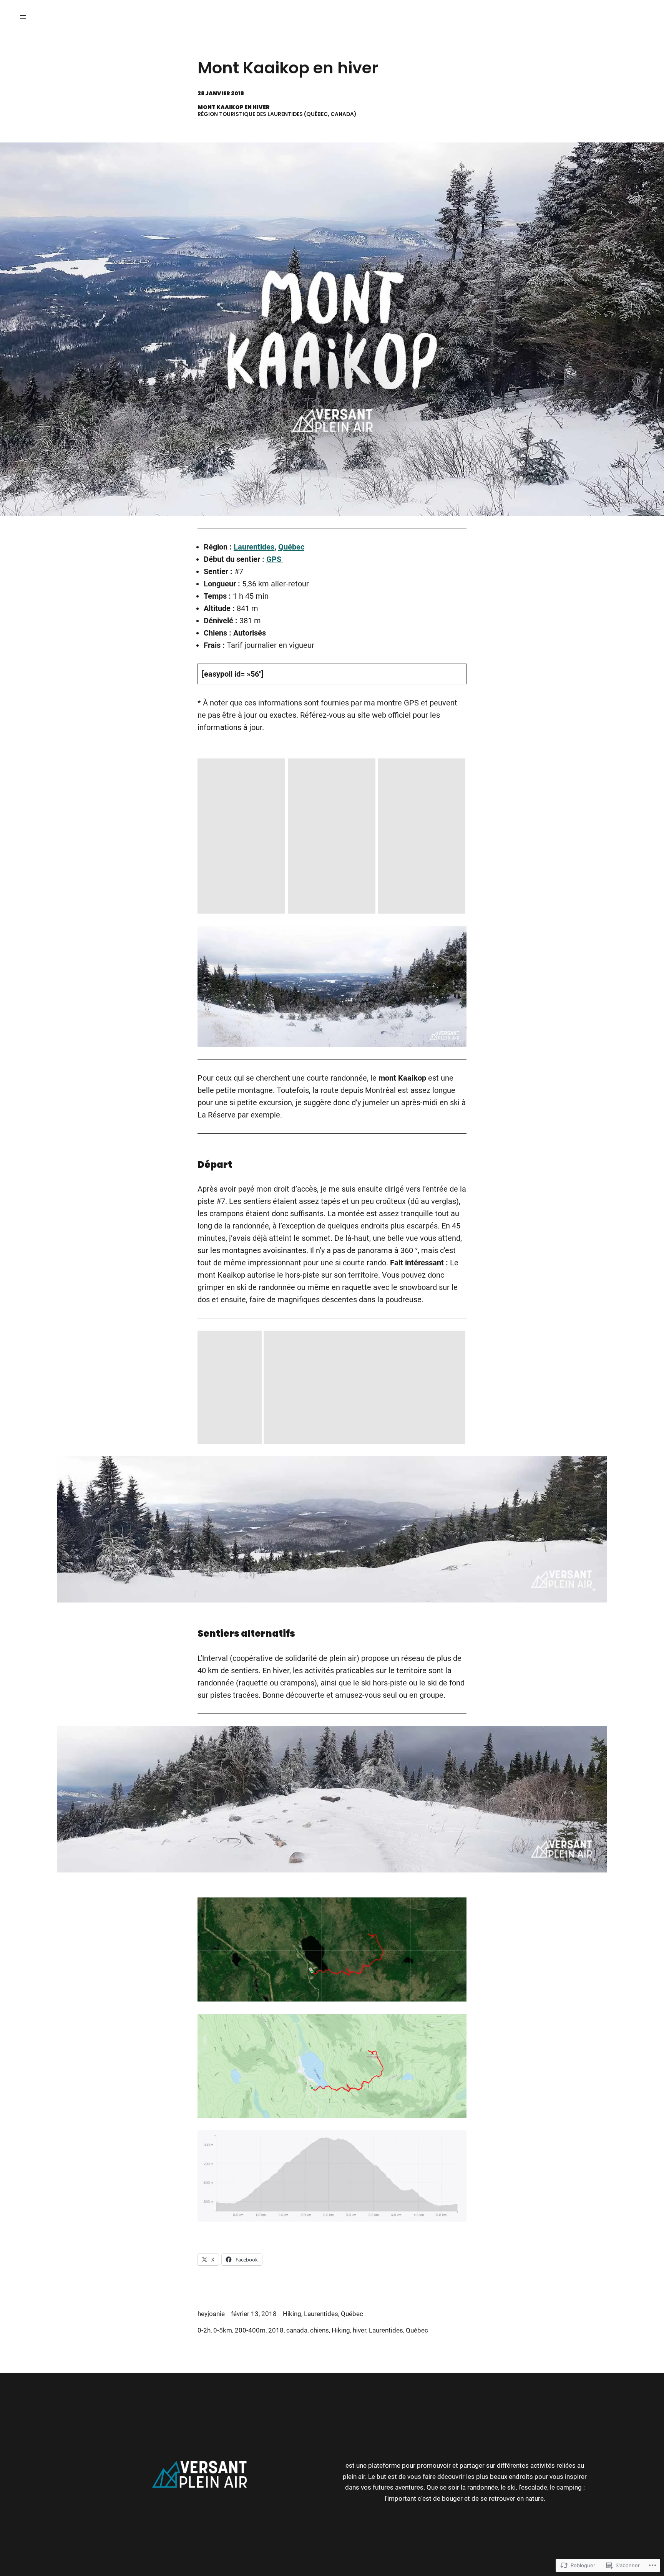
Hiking (292, 2314)
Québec (291, 547)
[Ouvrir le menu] (23, 17)
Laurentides (254, 547)
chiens (320, 2330)
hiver (359, 2330)
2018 (276, 2330)
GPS (275, 559)
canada (297, 2330)
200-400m (250, 2330)
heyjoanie (211, 2314)
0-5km (223, 2330)
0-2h (204, 2330)
